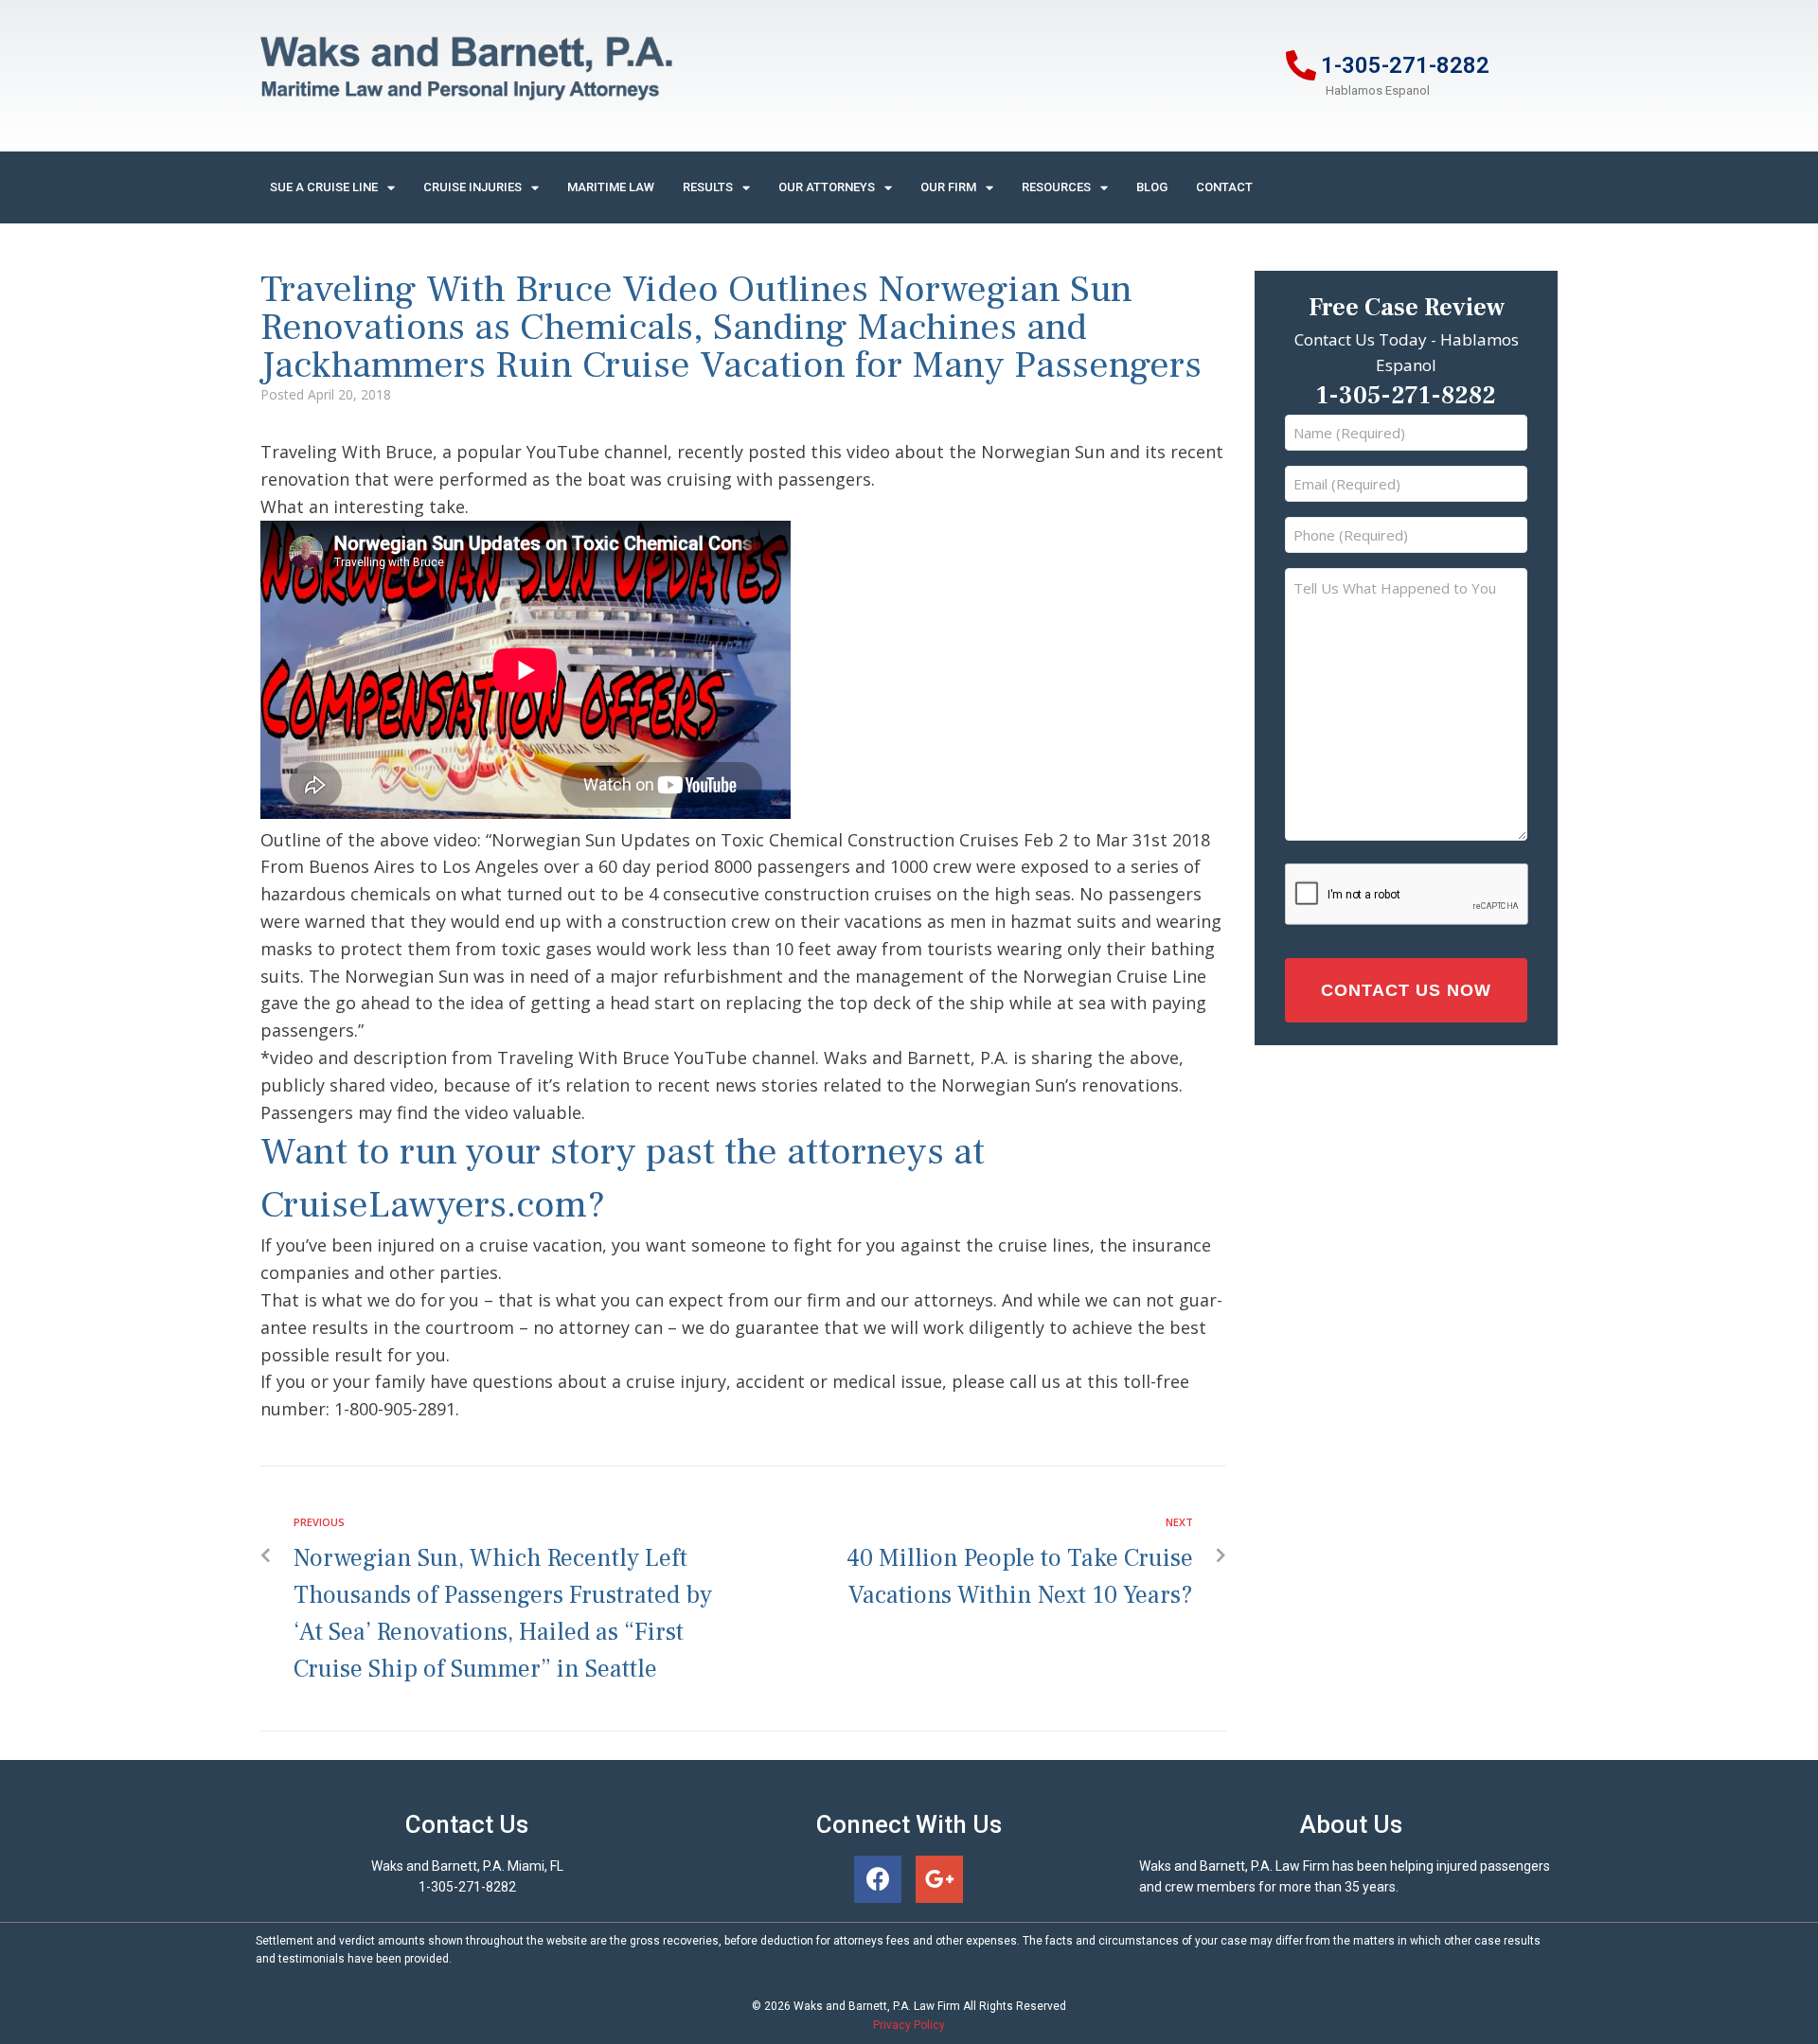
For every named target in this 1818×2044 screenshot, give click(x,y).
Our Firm (948, 187)
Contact (1224, 187)
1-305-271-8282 (1405, 65)
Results (708, 187)
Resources (1056, 187)
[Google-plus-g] (939, 1879)
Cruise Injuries (472, 187)
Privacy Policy (909, 2025)
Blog (1152, 187)
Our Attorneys (827, 187)
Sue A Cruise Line (324, 187)
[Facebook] (878, 1879)
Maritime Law (611, 187)
